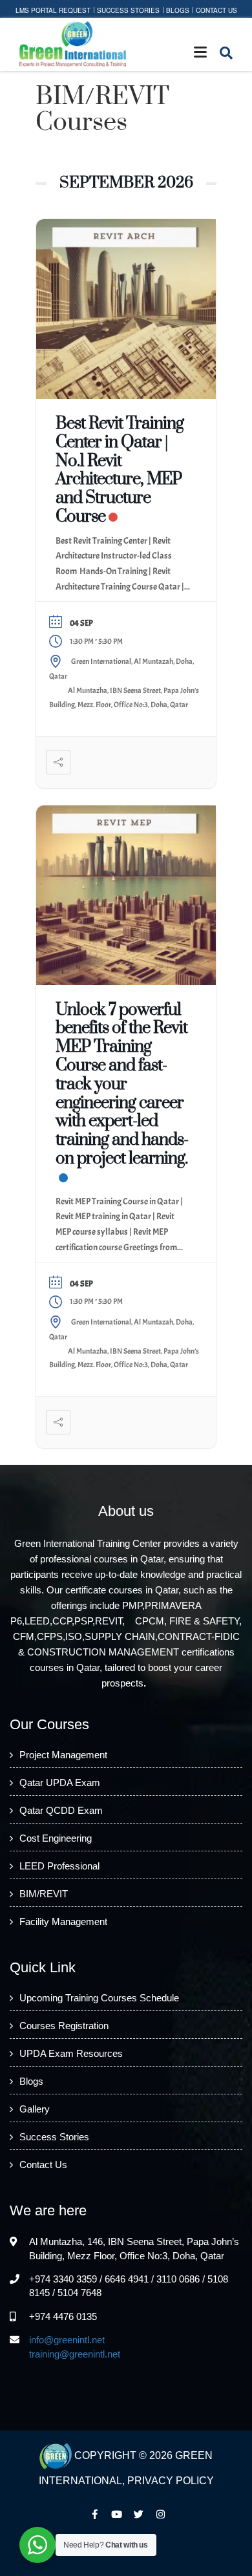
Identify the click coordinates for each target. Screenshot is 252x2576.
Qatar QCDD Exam (61, 1810)
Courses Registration (64, 2026)
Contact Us (216, 10)
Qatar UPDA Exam (60, 1783)
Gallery (35, 2109)
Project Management (63, 1755)
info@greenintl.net (67, 2340)
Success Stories (128, 10)
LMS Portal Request (53, 10)
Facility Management (63, 1921)
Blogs (178, 10)
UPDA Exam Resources (71, 2053)
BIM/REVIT (44, 1894)
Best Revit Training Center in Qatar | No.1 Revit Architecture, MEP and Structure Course (120, 470)
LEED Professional (59, 1866)
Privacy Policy (171, 2481)
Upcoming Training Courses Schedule (99, 1998)
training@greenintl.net (75, 2354)
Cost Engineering (56, 1838)
